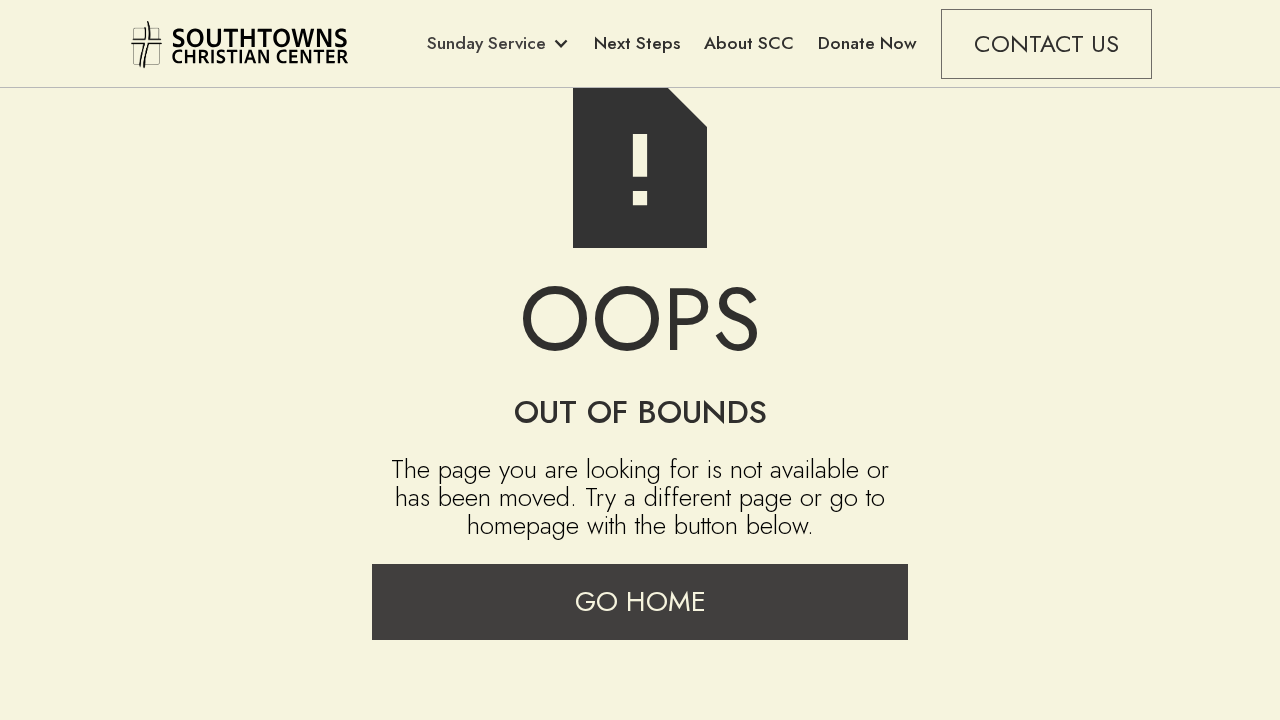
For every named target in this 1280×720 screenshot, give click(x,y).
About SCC (749, 43)
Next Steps (637, 43)
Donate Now (867, 43)
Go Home (640, 601)
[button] (498, 43)
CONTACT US (1046, 43)
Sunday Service (486, 43)
